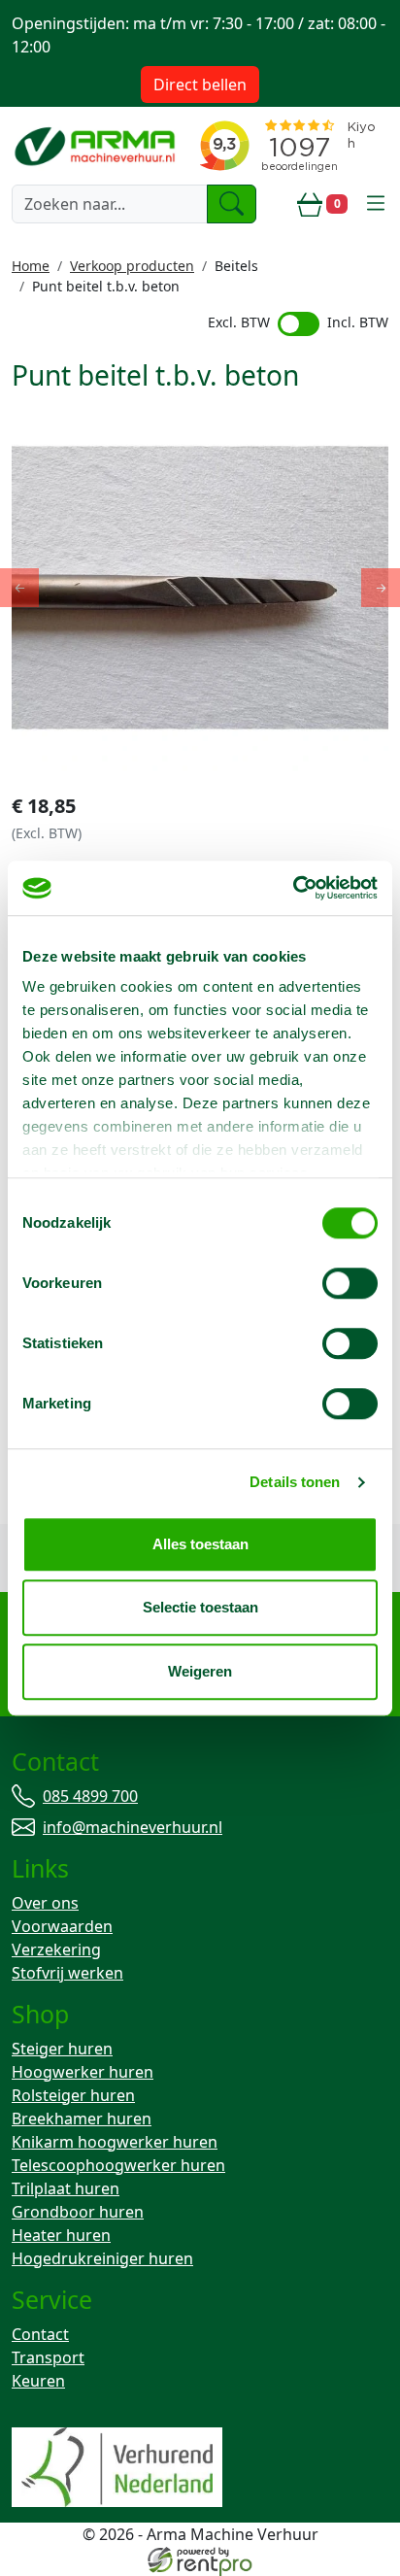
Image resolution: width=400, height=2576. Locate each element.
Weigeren (200, 1671)
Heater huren (61, 2235)
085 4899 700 (90, 1796)
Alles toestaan (200, 1544)
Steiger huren (62, 2049)
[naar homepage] (97, 145)
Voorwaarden (62, 1926)
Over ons (45, 1903)
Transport (48, 2357)
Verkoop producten (132, 266)
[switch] (350, 1283)
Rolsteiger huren (73, 2095)
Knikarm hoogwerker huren (115, 2142)
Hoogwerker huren (83, 2072)
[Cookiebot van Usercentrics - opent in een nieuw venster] (293, 888)
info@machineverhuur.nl (133, 1827)
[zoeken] (232, 204)
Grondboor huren (78, 2212)
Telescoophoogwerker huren (118, 2165)
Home (31, 266)
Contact (40, 2334)
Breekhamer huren (82, 2118)
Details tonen (295, 1482)
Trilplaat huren (66, 2188)
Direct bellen (200, 85)
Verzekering (56, 1949)
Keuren (38, 2381)
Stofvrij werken (67, 1973)
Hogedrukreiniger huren (102, 2258)
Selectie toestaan (200, 1607)
